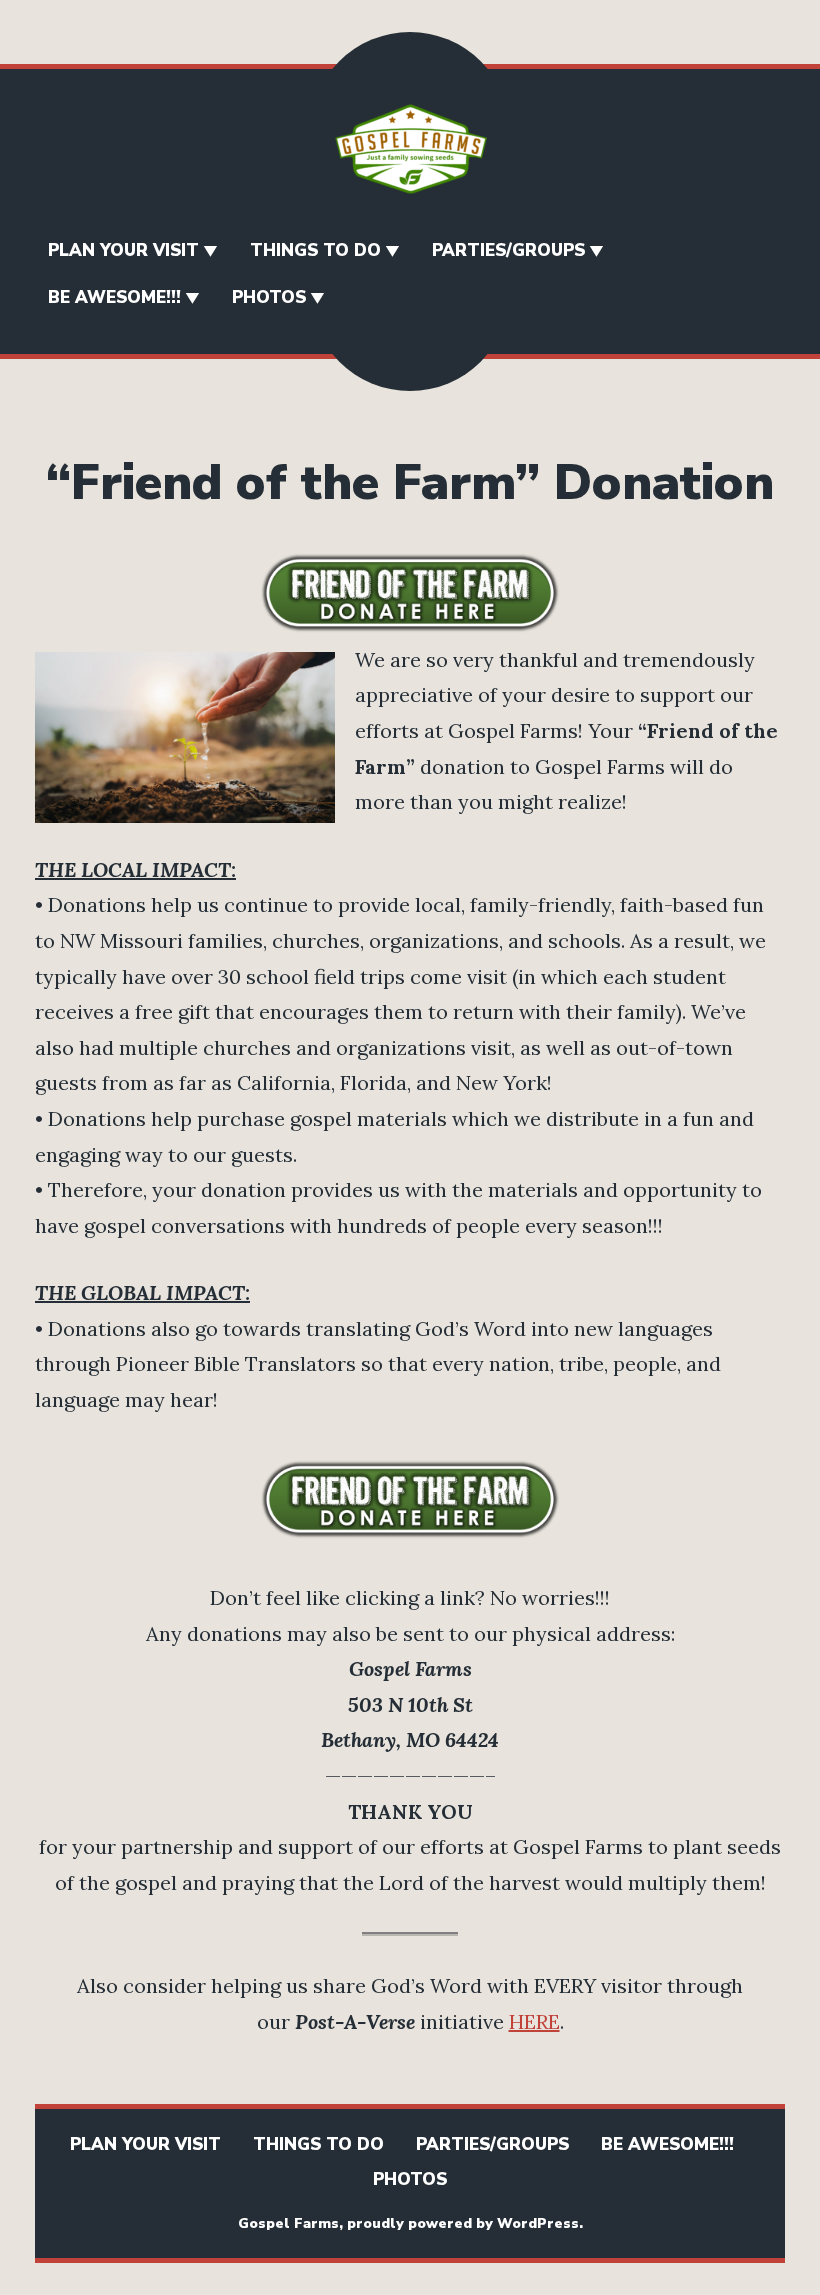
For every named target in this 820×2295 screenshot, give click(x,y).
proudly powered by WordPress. (465, 2223)
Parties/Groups (508, 250)
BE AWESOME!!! (114, 297)
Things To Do (315, 250)
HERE (534, 2021)
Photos (269, 297)
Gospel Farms (288, 2223)
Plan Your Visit (123, 250)
